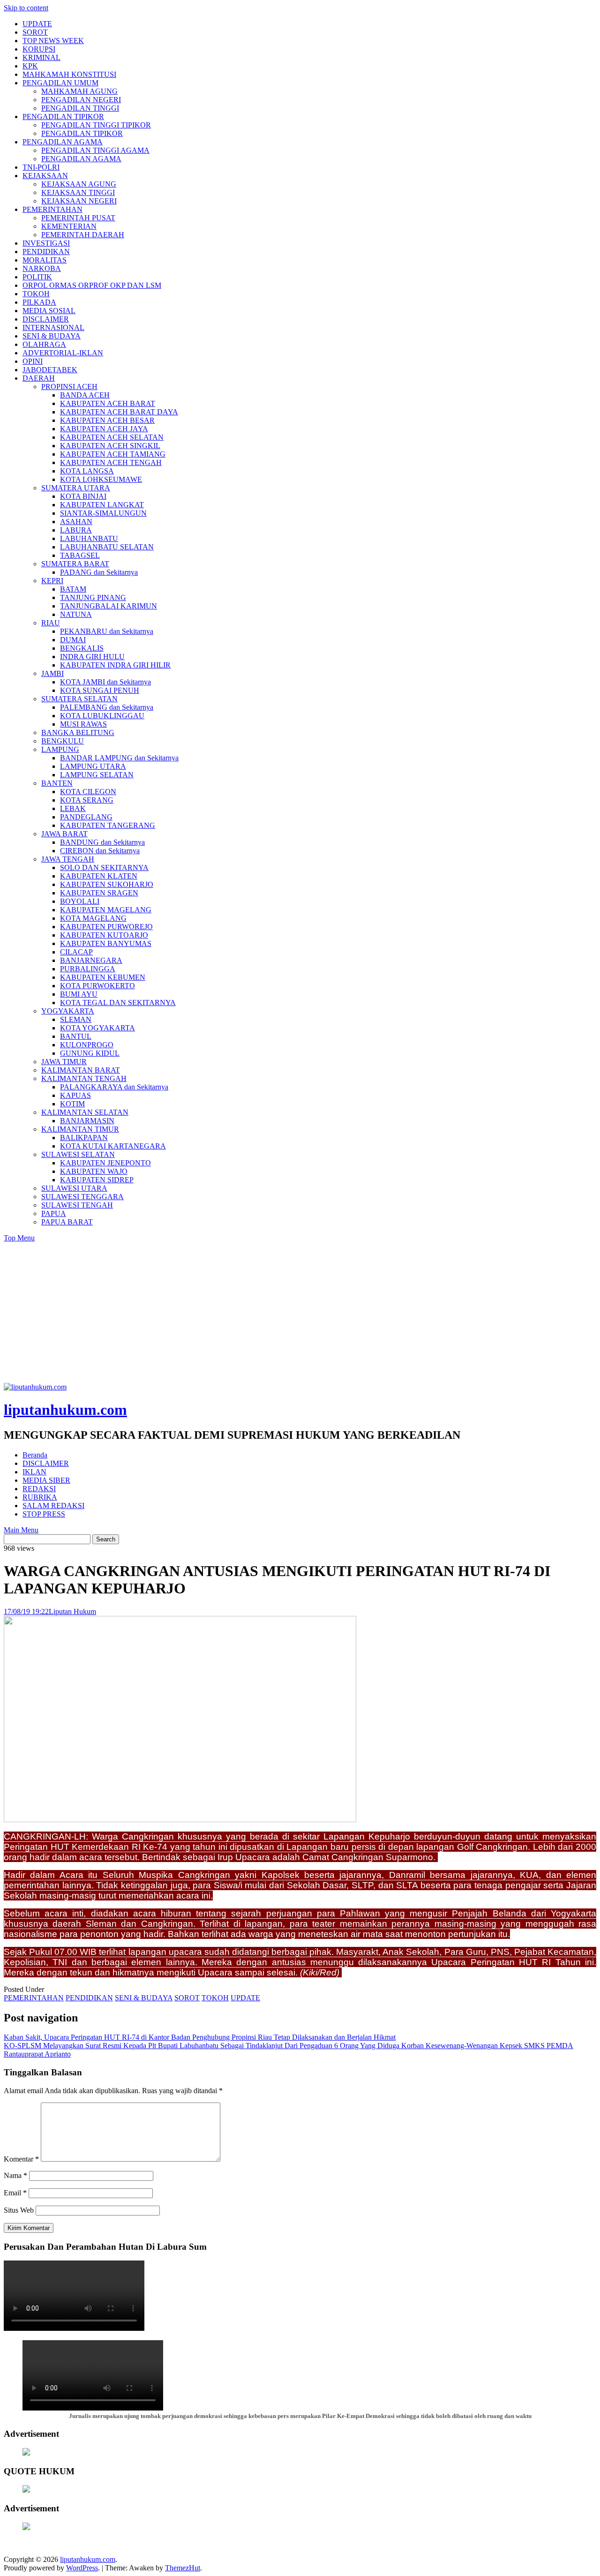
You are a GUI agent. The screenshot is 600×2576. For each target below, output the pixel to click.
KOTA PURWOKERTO (97, 986)
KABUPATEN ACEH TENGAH (111, 462)
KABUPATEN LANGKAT (102, 505)
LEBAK (73, 808)
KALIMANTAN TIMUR (80, 1129)
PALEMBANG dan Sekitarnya (107, 707)
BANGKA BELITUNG (78, 732)
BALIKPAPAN (84, 1138)
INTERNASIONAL (53, 327)
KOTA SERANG (87, 800)
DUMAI (73, 640)
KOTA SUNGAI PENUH (100, 690)
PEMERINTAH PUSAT (78, 218)
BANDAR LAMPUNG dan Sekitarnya (119, 758)
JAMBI (52, 673)
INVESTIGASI (46, 243)
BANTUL (76, 1036)
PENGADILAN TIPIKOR (63, 116)
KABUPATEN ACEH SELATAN (112, 437)
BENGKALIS (82, 648)
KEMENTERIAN (69, 226)
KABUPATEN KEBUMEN (103, 977)
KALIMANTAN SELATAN (85, 1112)
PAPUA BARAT (67, 1222)
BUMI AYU (79, 994)
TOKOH (36, 294)
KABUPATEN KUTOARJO (104, 935)
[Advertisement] (300, 1313)
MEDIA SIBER (46, 1480)
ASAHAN (76, 522)
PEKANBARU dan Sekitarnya (107, 631)
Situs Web (19, 2210)
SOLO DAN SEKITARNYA (104, 867)
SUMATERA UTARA (76, 488)
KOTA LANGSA (87, 471)
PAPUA (54, 1213)
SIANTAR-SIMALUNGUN (103, 513)
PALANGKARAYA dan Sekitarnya (114, 1087)
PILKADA (39, 302)
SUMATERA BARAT (75, 564)
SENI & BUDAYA (52, 336)
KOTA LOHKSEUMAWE (101, 479)
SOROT (35, 32)
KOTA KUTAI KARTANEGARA (113, 1146)
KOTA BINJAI (83, 496)
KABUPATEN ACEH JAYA (104, 429)
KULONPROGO (87, 1045)
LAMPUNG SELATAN (97, 775)
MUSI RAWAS (83, 724)
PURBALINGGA (88, 969)
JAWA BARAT (64, 834)
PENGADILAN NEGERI (81, 100)
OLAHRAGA (44, 344)
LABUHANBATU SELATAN (107, 547)
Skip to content (26, 8)
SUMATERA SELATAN (79, 699)
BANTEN (57, 783)
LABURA (76, 530)
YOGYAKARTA (68, 1011)
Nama (15, 2175)
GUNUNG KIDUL (90, 1053)
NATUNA (76, 614)
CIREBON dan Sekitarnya (100, 851)
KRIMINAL (41, 57)
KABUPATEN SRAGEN (99, 893)
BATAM (73, 589)
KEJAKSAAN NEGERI (79, 201)
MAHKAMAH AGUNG (79, 91)
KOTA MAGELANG (93, 918)
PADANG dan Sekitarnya (99, 572)
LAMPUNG (60, 749)
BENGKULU (63, 741)
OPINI (33, 361)
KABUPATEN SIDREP (97, 1180)
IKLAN (34, 1472)
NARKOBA (42, 268)
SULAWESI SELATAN (78, 1154)
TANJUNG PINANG (93, 597)
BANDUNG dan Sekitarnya (102, 842)
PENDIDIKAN (46, 252)
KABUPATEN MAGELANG (106, 910)
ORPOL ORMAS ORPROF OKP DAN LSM (92, 285)
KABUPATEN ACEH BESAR (107, 420)
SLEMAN (76, 1019)
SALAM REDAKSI (53, 1506)
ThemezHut (183, 2568)
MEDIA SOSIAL (49, 311)
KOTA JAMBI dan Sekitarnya (105, 682)
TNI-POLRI (41, 167)
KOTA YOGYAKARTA (97, 1028)
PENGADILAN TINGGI (80, 108)
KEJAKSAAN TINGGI (78, 192)
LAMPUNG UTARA (93, 766)
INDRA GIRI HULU (92, 657)
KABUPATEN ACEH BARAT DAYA (119, 412)
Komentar (21, 2159)
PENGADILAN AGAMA (63, 142)
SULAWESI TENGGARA (82, 1197)
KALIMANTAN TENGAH (84, 1078)
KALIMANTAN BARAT (81, 1070)
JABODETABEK (50, 370)
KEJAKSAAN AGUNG (79, 184)
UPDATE (37, 24)
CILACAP (76, 952)
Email (15, 2193)
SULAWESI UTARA (74, 1188)
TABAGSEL (80, 555)
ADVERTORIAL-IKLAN (63, 353)
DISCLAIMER (46, 319)
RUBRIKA (40, 1497)
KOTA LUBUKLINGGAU (102, 716)
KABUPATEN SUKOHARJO (107, 884)
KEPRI (52, 581)
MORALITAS (45, 260)
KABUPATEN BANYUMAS (106, 943)
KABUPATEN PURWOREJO (106, 927)
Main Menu (21, 1530)
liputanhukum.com (65, 1410)
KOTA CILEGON (88, 792)
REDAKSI (39, 1489)
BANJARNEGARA (91, 960)
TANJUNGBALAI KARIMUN (109, 606)
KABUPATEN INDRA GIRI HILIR (115, 665)
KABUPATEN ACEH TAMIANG (113, 454)
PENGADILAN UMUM (60, 83)
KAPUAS (75, 1095)
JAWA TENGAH (68, 859)
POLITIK (37, 277)
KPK (30, 66)
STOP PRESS (44, 1514)
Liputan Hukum (72, 1611)
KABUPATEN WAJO (94, 1171)
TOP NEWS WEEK (53, 41)
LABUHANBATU (89, 538)
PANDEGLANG (86, 817)
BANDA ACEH (85, 395)
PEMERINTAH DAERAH (83, 235)
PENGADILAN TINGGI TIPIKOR (96, 125)
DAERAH (39, 378)
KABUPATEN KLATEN (99, 876)
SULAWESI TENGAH (77, 1205)
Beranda (35, 1455)
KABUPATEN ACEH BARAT (108, 403)
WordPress (82, 2568)
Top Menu (19, 1238)
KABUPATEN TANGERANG (108, 825)
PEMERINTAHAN (52, 209)
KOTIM (72, 1104)
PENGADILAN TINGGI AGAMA (95, 150)
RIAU (51, 623)
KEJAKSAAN (45, 176)
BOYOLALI (80, 901)
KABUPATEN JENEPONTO (105, 1163)
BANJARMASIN (87, 1121)
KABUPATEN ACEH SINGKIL (110, 446)
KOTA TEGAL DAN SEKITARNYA (118, 1003)
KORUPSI (39, 49)
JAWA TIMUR (64, 1062)
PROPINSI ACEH (69, 387)
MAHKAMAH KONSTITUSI (69, 74)
